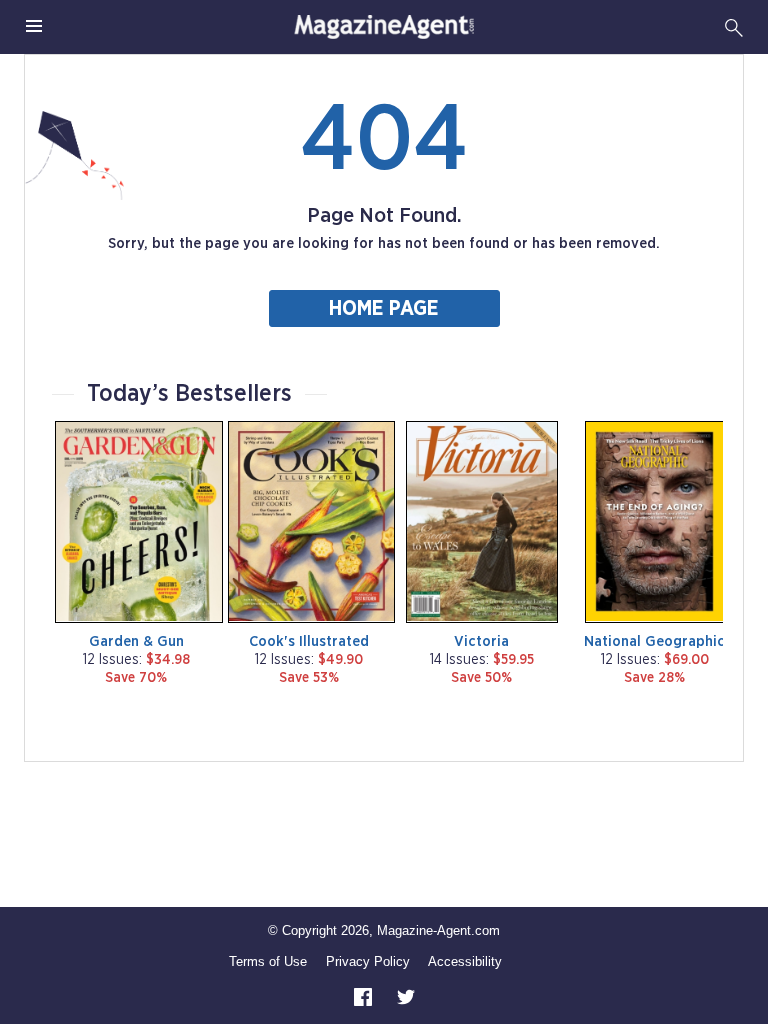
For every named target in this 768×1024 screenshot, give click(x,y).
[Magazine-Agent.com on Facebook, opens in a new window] (365, 995)
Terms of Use (268, 961)
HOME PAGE (384, 308)
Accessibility (465, 961)
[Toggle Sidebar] (34, 27)
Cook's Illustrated (309, 641)
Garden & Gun (136, 641)
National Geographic (654, 641)
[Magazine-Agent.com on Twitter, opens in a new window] (406, 995)
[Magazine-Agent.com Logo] (384, 27)
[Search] (734, 27)
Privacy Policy (368, 961)
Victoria (481, 641)
